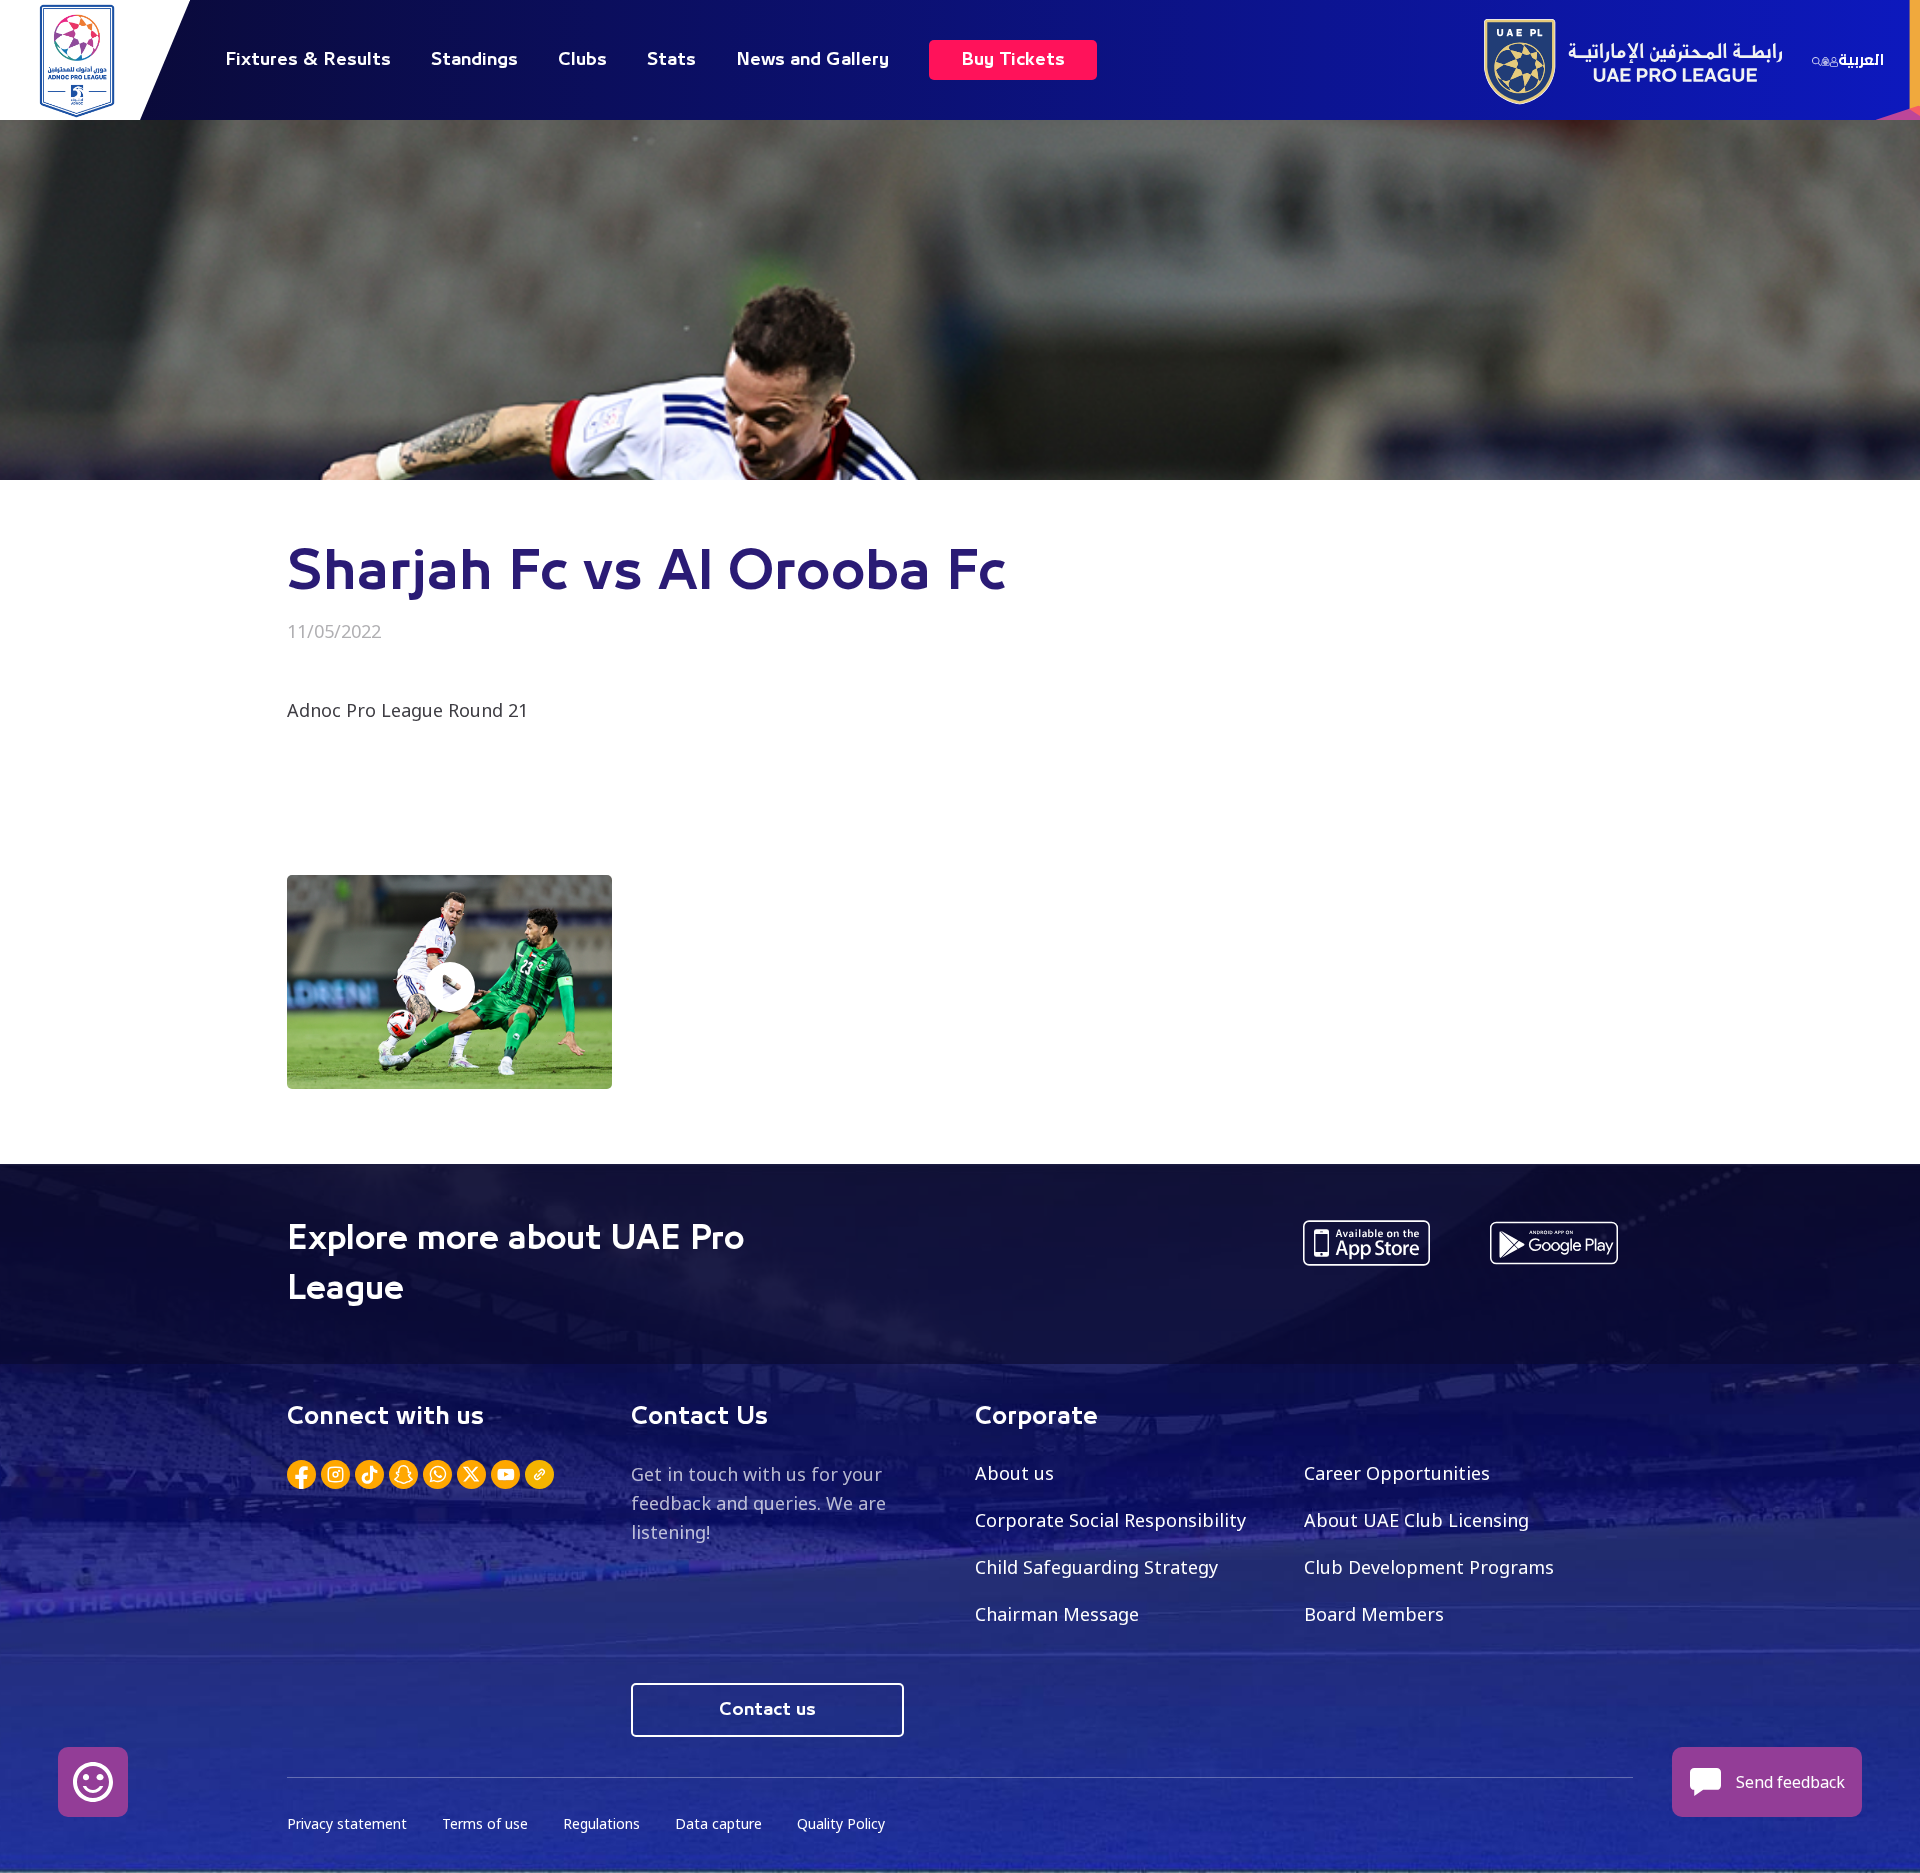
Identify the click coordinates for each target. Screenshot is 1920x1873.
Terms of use (485, 1823)
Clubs (582, 60)
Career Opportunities (1397, 1473)
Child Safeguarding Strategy (1096, 1567)
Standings (474, 60)
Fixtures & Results (308, 60)
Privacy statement (347, 1823)
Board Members (1374, 1614)
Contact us (767, 1710)
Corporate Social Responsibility (1110, 1520)
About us (1014, 1473)
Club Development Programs (1429, 1567)
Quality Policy (841, 1823)
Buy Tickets (1013, 60)
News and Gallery (812, 60)
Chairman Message (1057, 1614)
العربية (1861, 60)
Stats (671, 60)
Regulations (601, 1823)
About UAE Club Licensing (1416, 1520)
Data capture (718, 1823)
